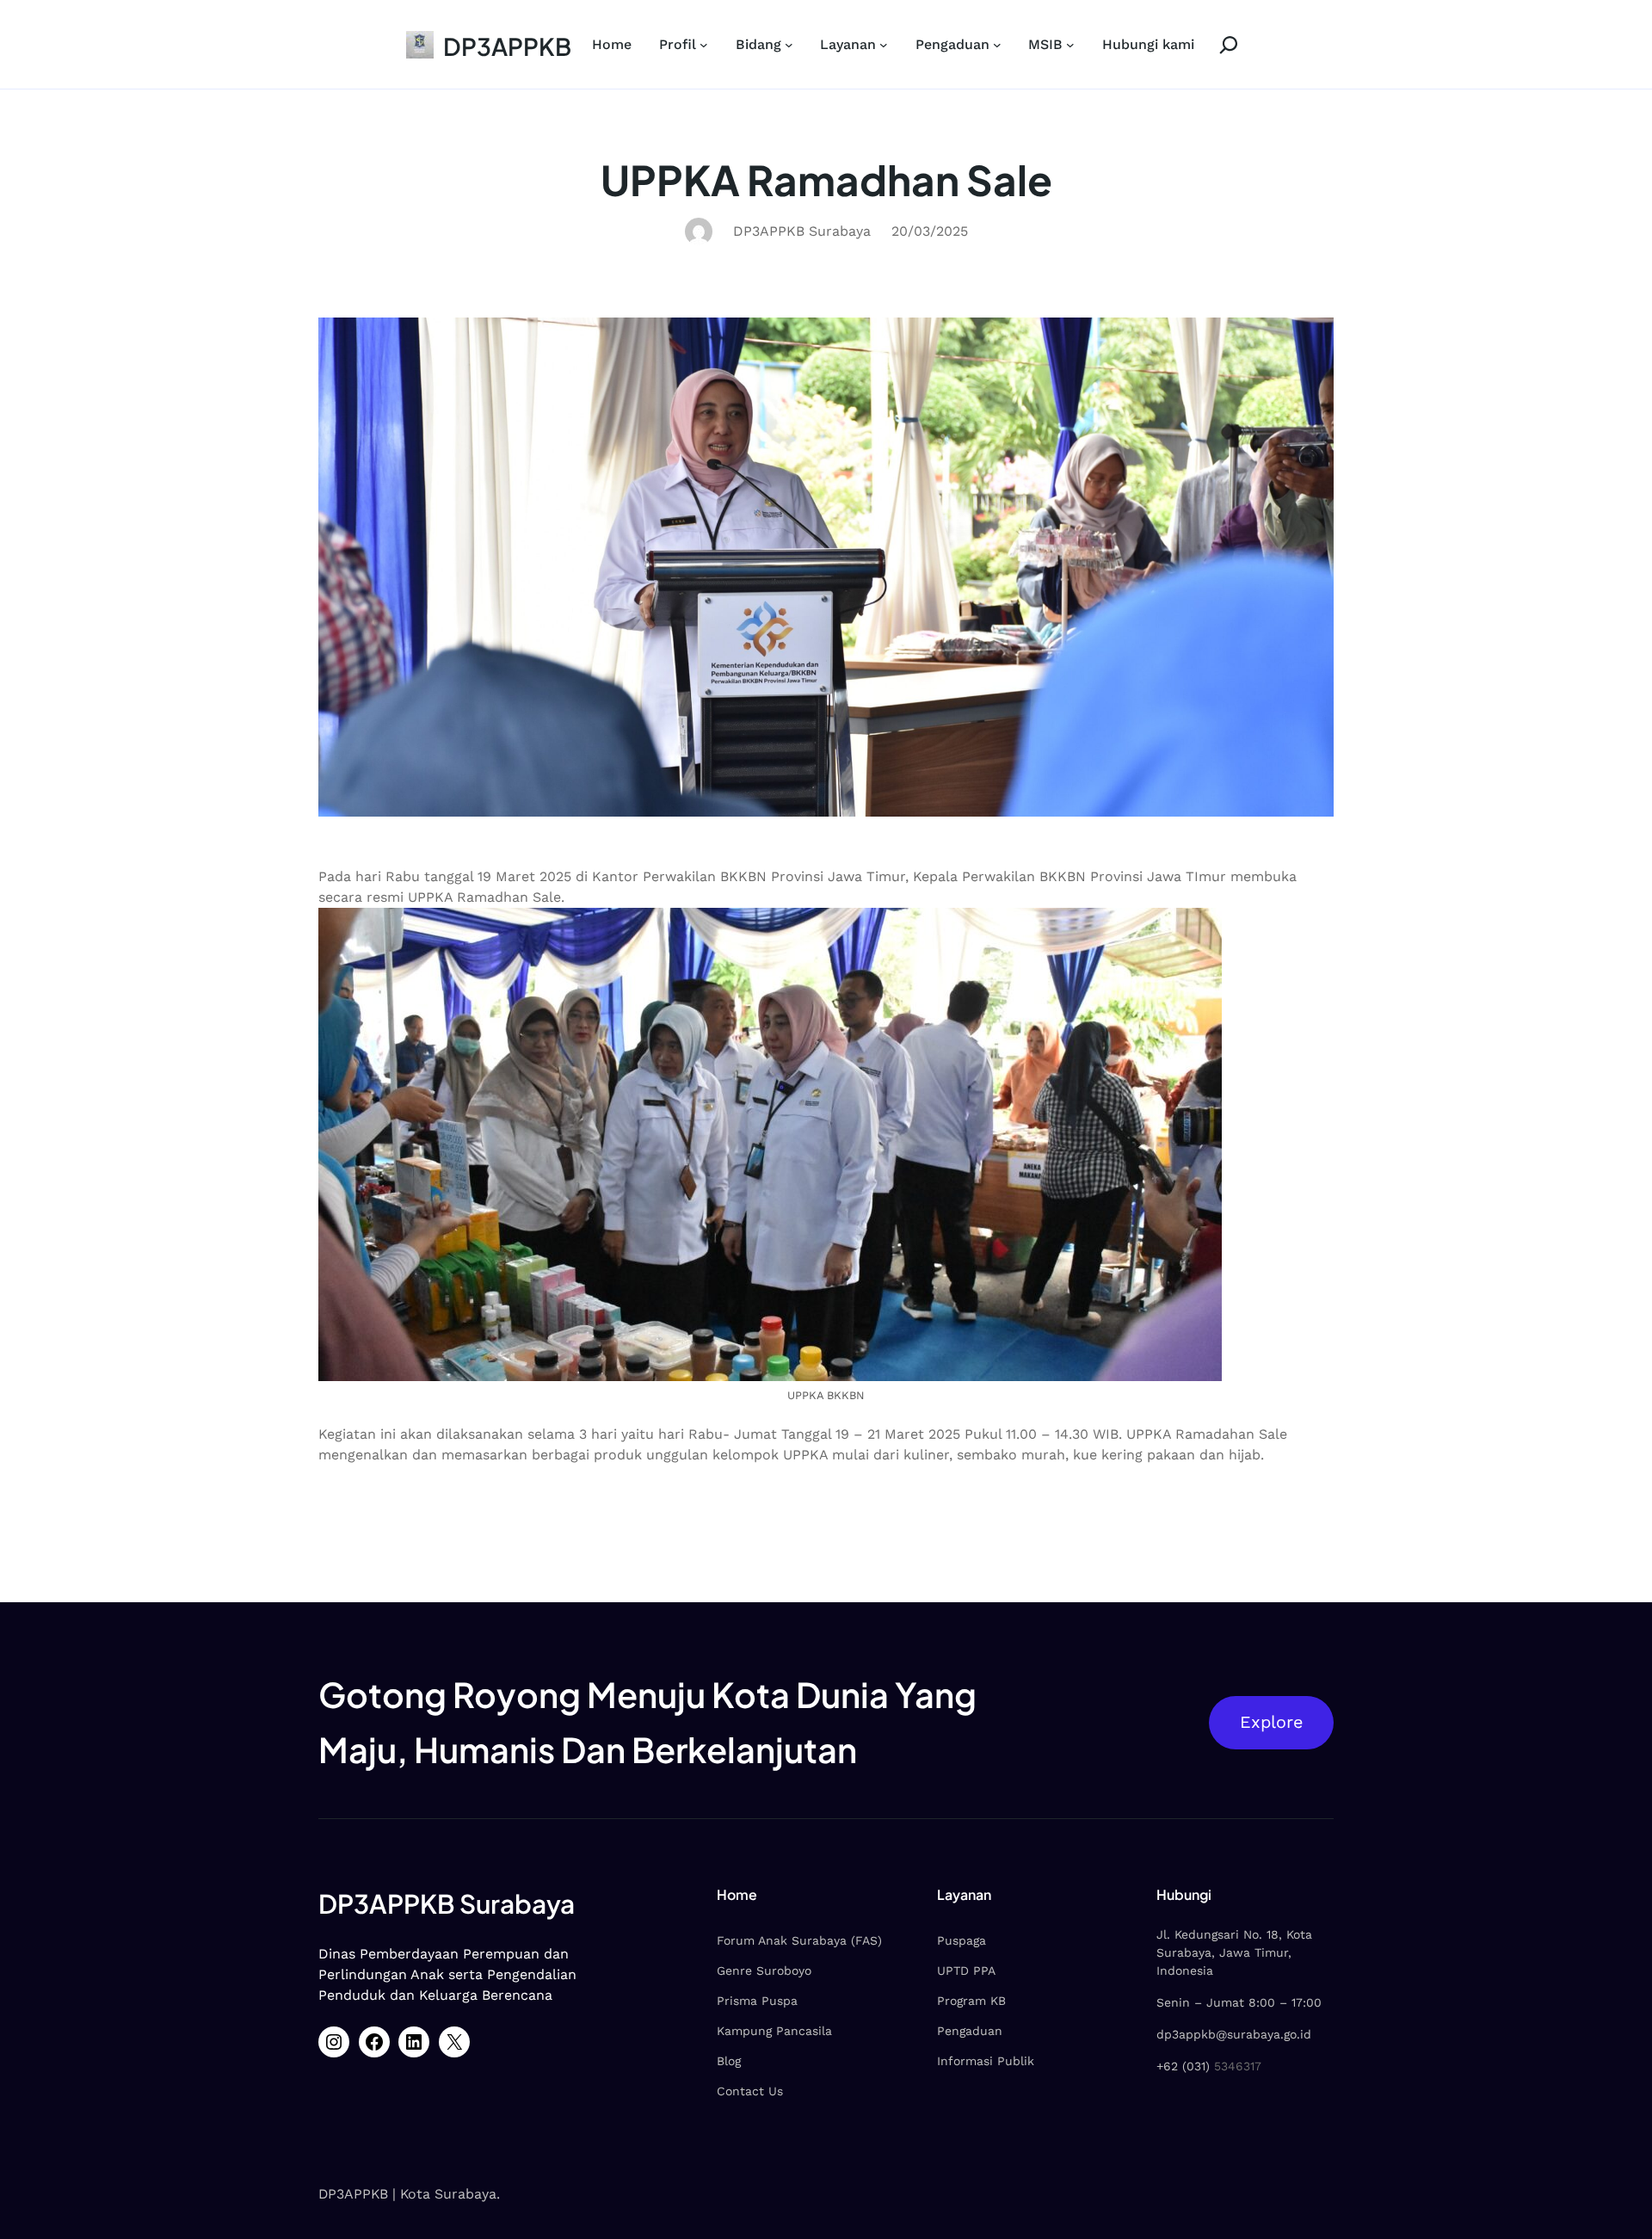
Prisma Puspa (757, 2001)
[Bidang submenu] (789, 45)
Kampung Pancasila (774, 2031)
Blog (729, 2061)
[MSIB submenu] (1070, 45)
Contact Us (750, 2091)
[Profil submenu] (704, 45)
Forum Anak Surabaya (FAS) (799, 1940)
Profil (678, 44)
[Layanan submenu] (884, 45)
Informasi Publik (986, 2061)
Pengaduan (952, 44)
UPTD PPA (966, 1971)
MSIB (1045, 44)
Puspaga (962, 1940)
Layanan (848, 44)
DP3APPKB (507, 46)
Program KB (971, 2001)
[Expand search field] (1220, 44)
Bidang (758, 44)
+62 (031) (1183, 2066)
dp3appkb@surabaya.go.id (1234, 2034)
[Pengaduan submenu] (997, 45)
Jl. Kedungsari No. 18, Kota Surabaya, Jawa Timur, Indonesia (1234, 1952)
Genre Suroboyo (764, 1971)
